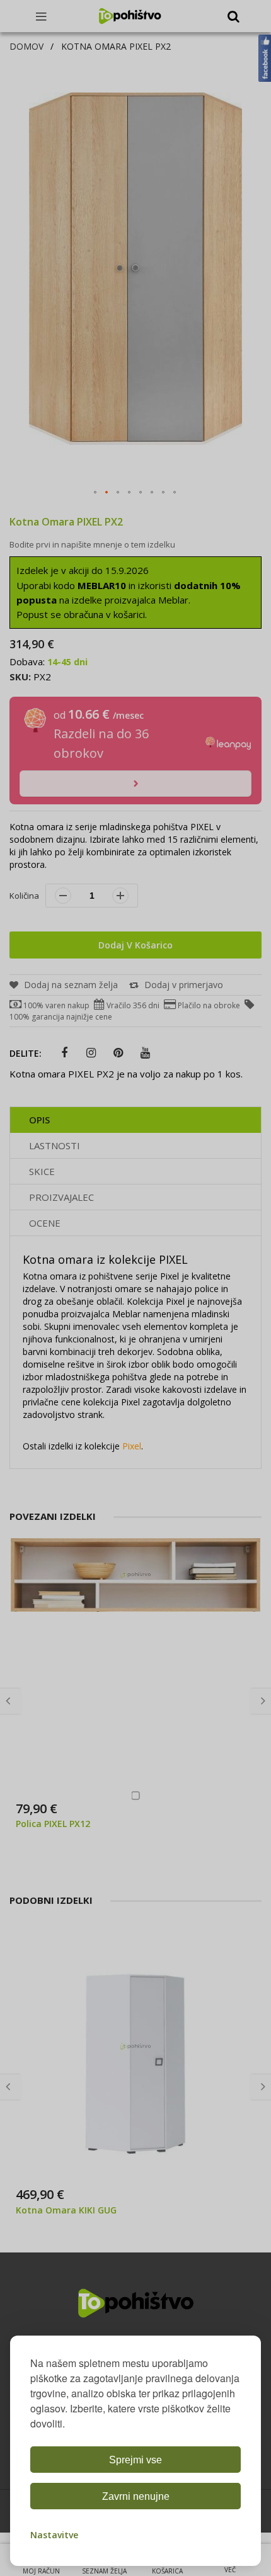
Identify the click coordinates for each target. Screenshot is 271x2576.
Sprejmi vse (135, 2460)
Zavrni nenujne (136, 2496)
